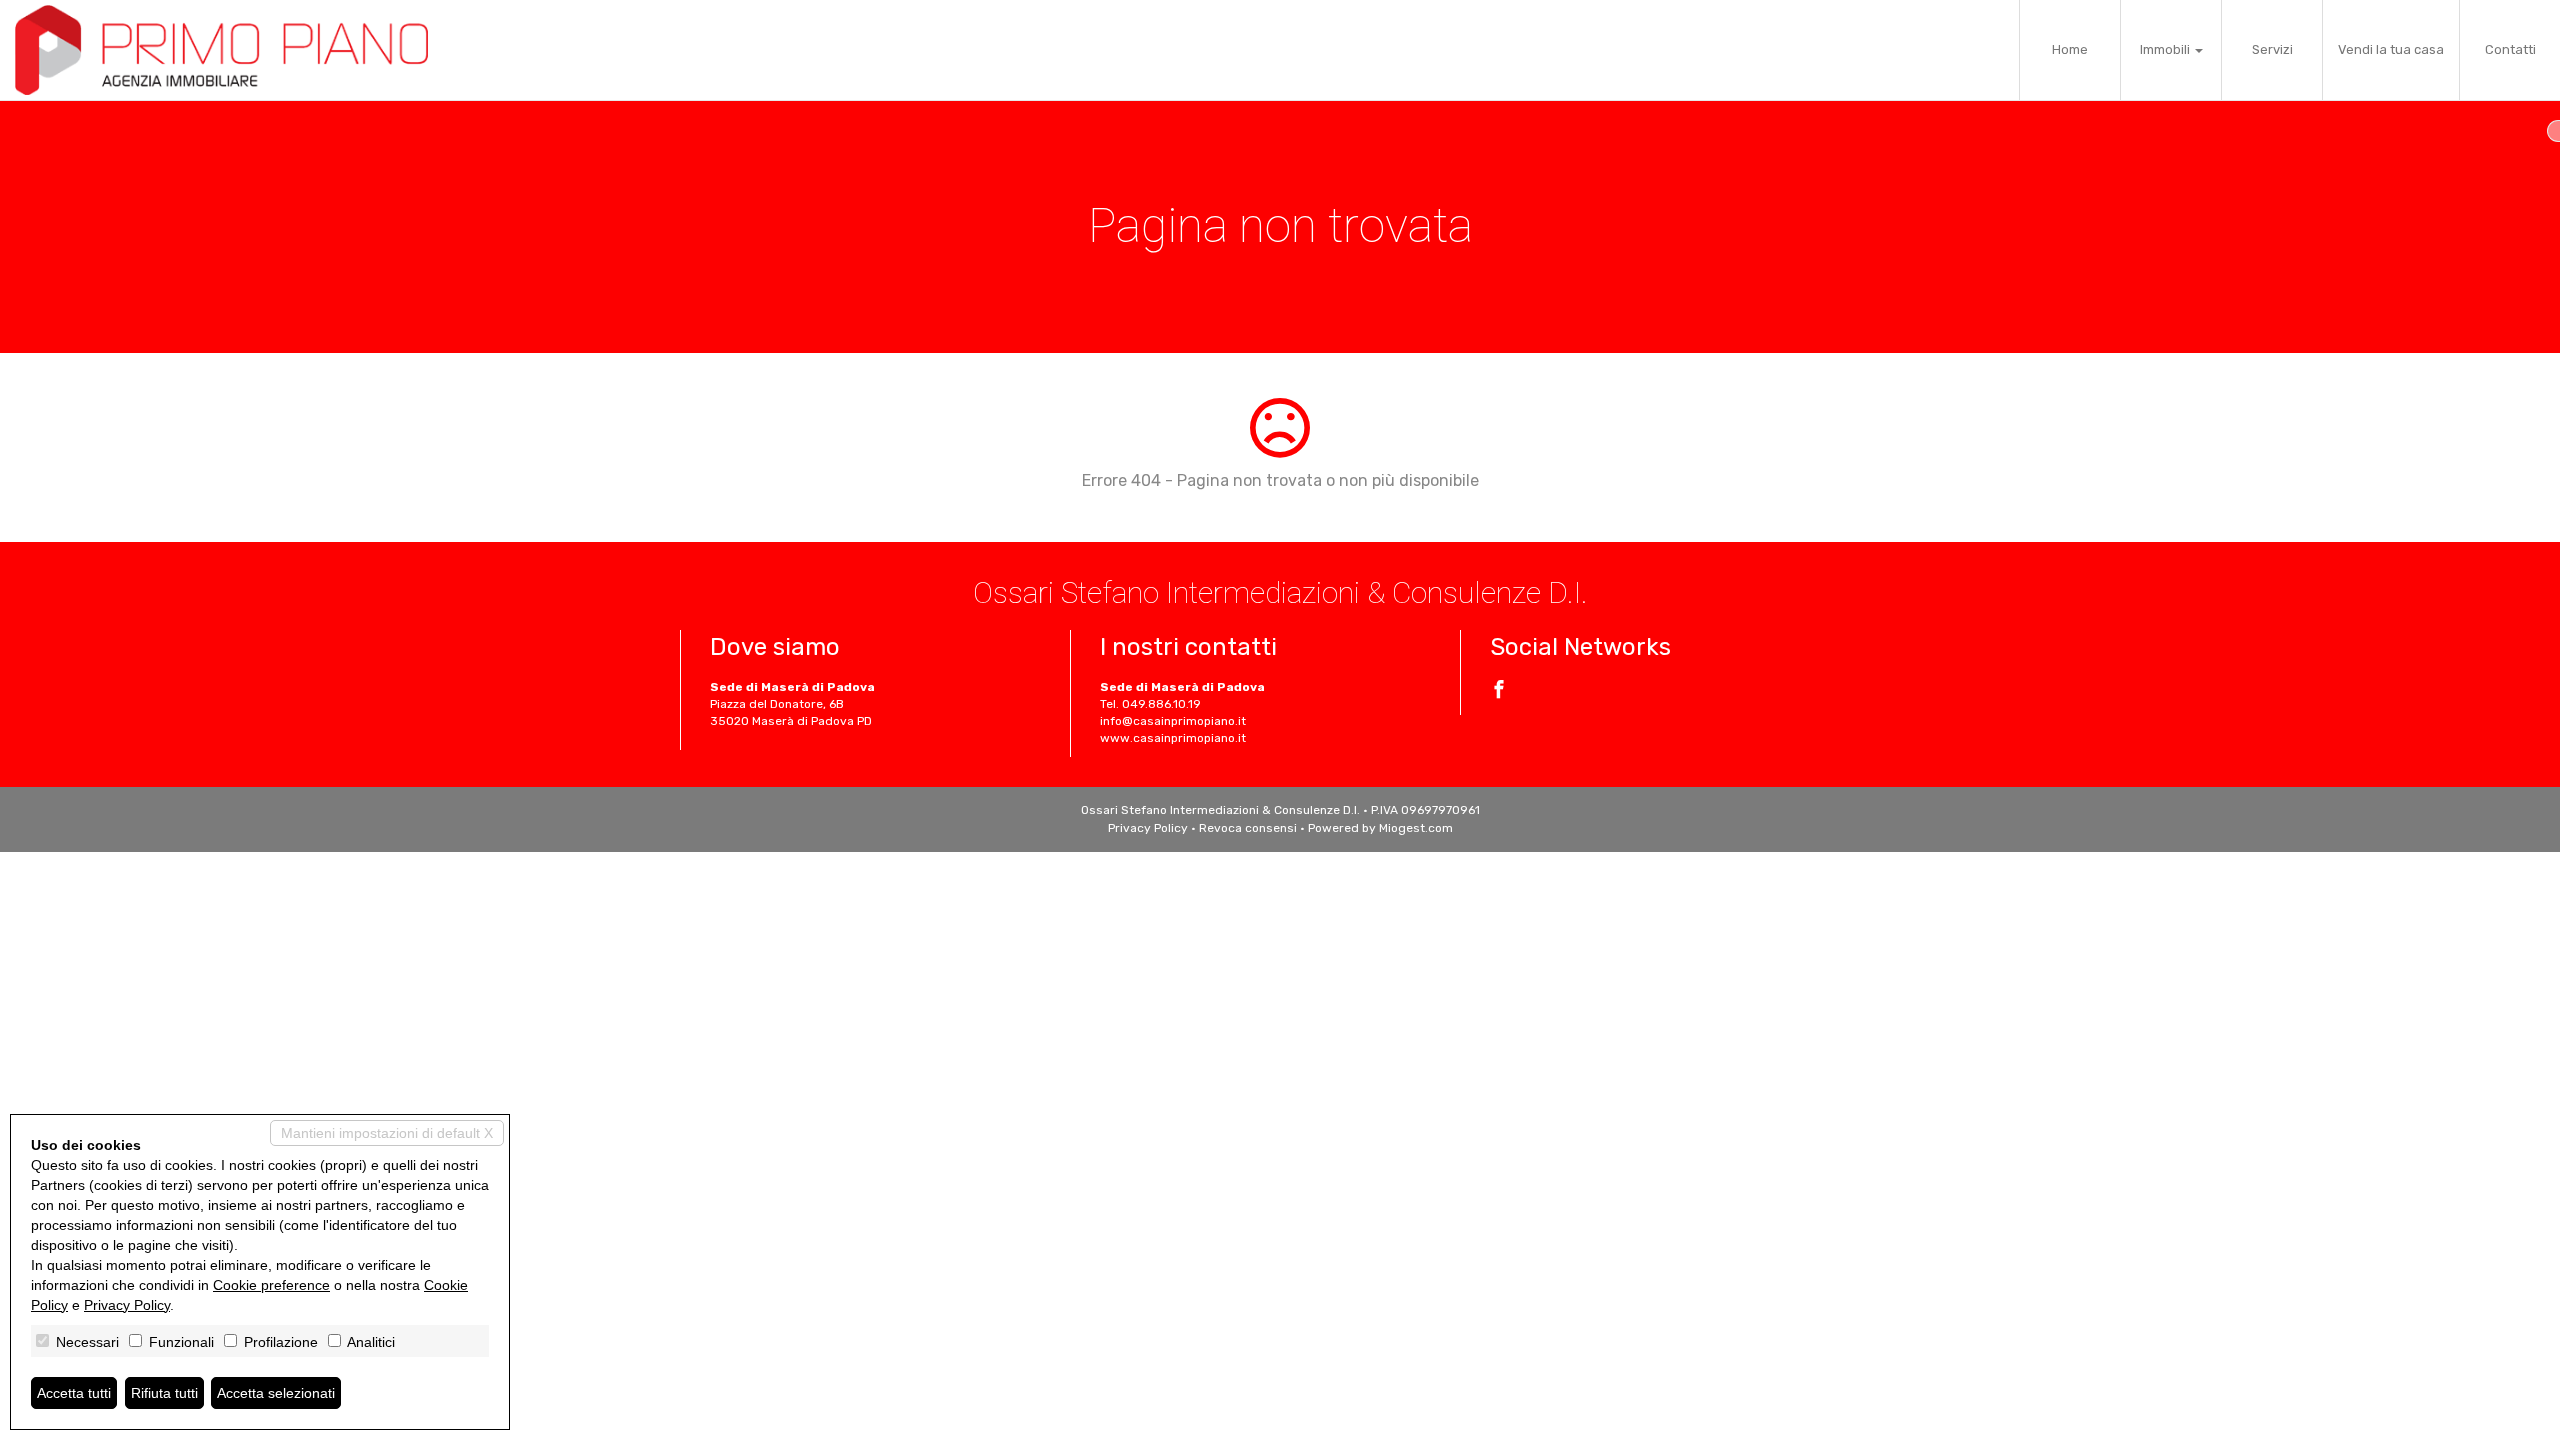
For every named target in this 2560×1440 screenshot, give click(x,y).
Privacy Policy (1148, 828)
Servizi (2272, 49)
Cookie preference (271, 1285)
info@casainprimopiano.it (1173, 721)
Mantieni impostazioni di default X (387, 1133)
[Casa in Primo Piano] (221, 50)
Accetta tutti (74, 1393)
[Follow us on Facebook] (1499, 692)
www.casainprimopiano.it (1173, 738)
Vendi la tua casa (2391, 49)
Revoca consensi (1248, 828)
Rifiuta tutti (164, 1393)
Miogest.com (1416, 828)
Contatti (2510, 49)
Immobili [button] (2166, 49)
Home (2070, 49)
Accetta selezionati (276, 1393)
